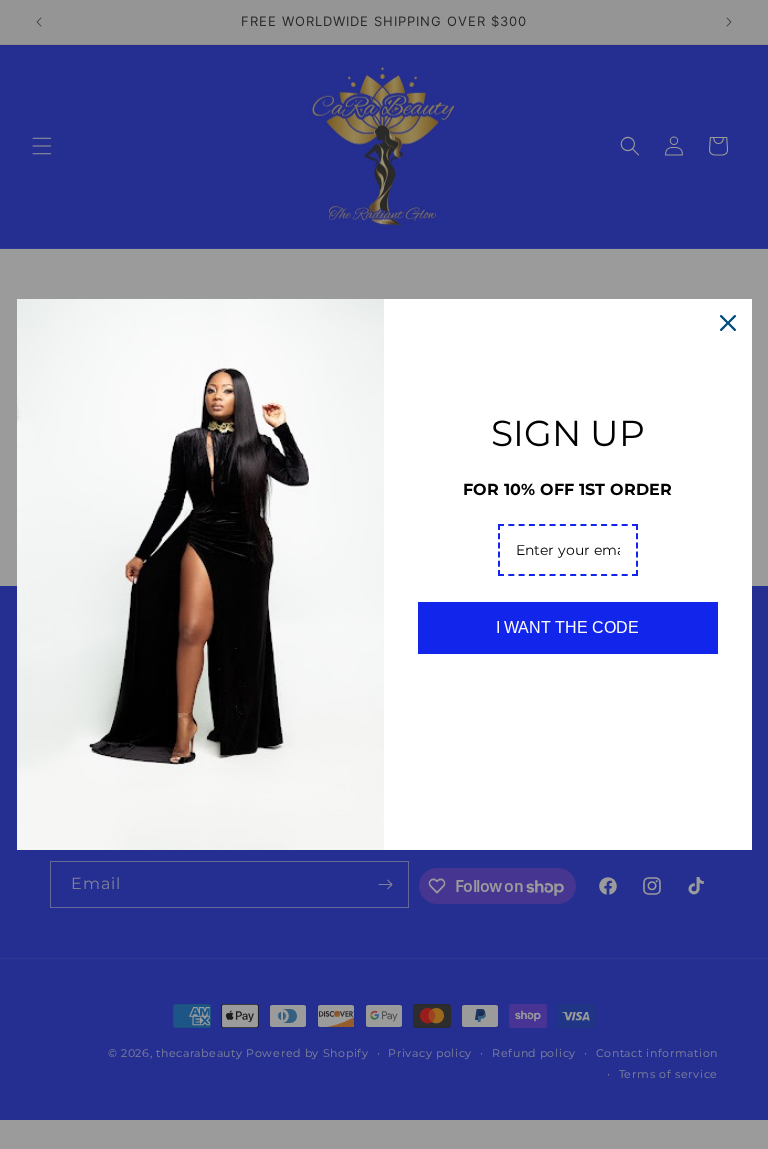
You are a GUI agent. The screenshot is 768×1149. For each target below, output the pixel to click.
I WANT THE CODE (567, 627)
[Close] (728, 323)
